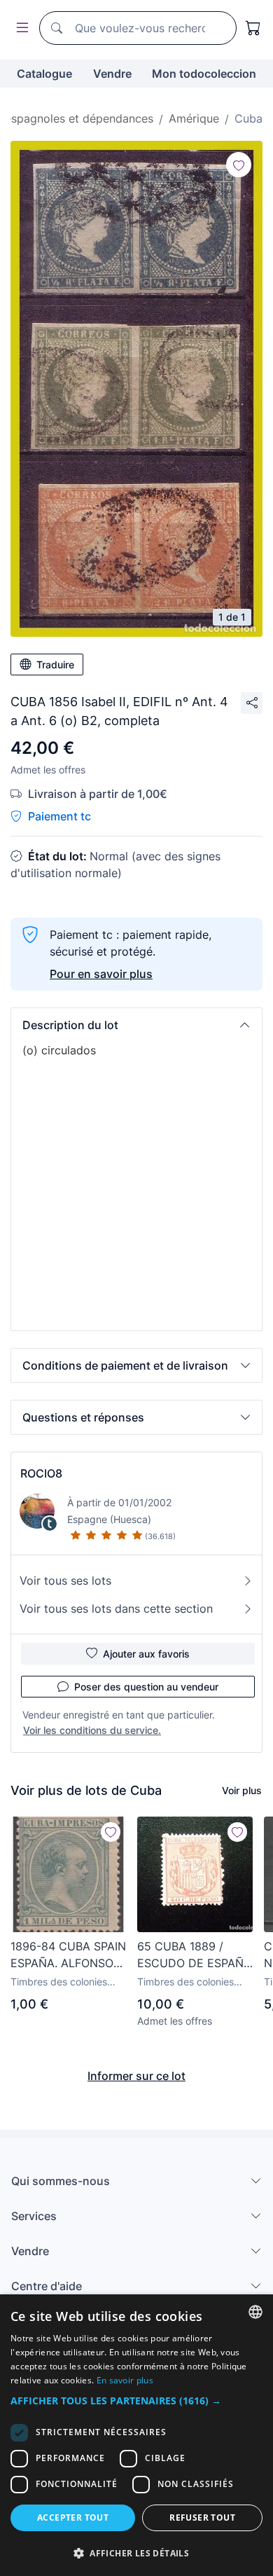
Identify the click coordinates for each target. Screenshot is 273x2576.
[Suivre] (239, 165)
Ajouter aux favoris (146, 1654)
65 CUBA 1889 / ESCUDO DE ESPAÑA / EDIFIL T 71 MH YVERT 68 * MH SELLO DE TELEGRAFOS (194, 1955)
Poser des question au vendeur (146, 1687)
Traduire (55, 664)
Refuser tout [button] (202, 2518)
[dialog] (136, 2435)
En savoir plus (125, 2380)
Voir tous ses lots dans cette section (116, 1609)
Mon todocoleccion (204, 74)
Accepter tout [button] (73, 2518)
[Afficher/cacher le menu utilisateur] (20, 28)
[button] (136, 1025)
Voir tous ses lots (65, 1580)
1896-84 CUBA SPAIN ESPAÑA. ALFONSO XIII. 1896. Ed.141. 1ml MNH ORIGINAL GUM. (68, 1955)
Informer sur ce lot (136, 2076)
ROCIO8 (41, 1473)
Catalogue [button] (44, 74)
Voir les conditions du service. (92, 1730)
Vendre (112, 74)
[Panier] (253, 28)
